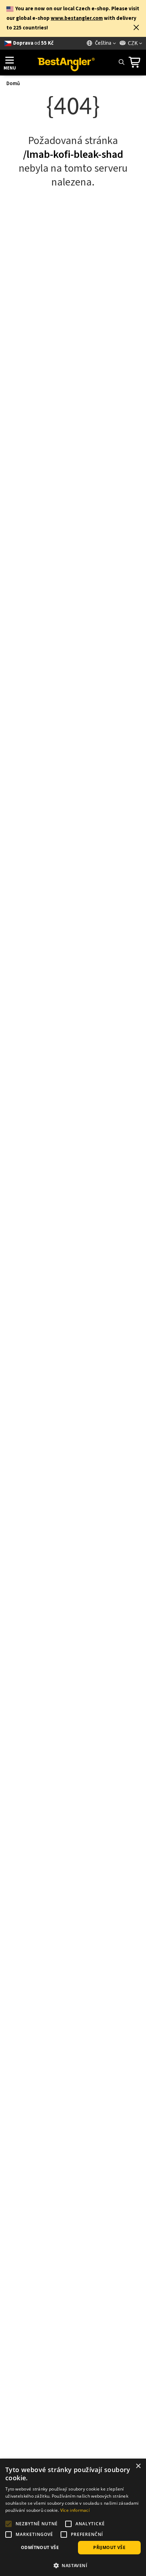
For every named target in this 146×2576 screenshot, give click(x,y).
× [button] (138, 2466)
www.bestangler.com (77, 18)
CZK (133, 43)
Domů (13, 84)
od (33, 43)
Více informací (75, 2510)
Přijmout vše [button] (109, 2547)
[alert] (73, 2517)
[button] (136, 28)
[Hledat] (121, 62)
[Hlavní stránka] (66, 62)
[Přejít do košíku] (136, 62)
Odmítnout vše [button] (40, 2547)
